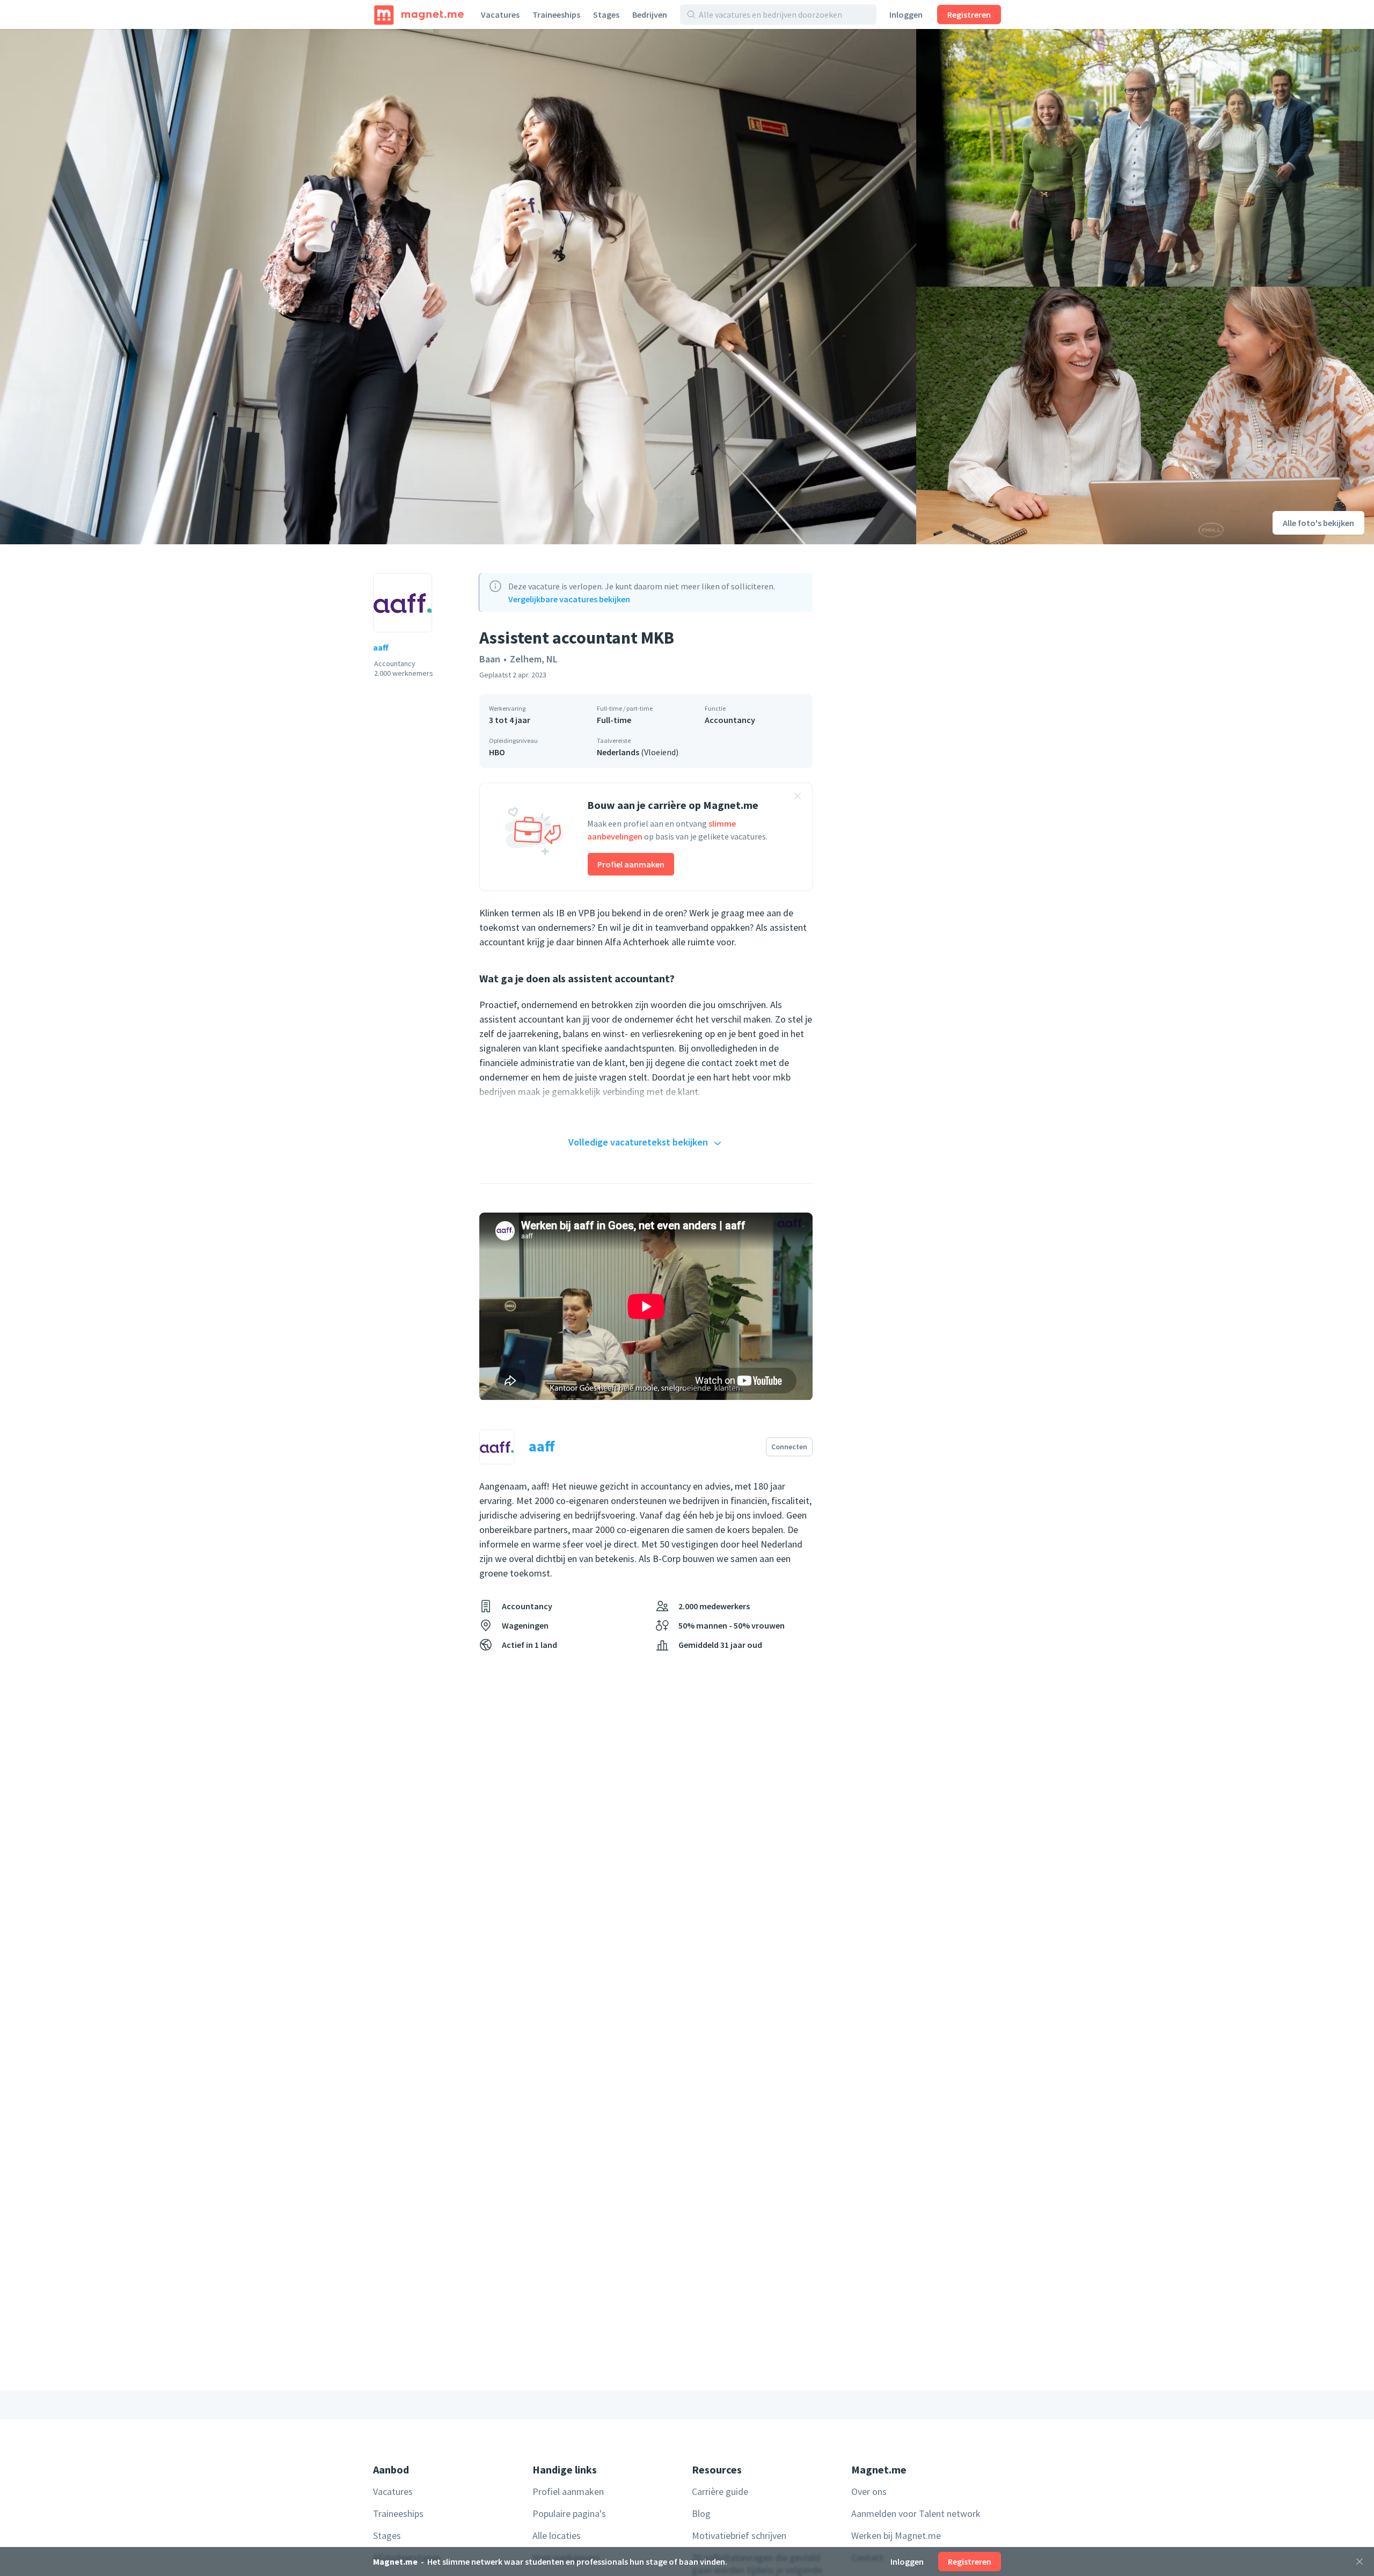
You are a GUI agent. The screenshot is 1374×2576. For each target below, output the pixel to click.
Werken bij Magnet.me (896, 2535)
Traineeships (556, 14)
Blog (701, 2513)
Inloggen (906, 14)
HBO (497, 752)
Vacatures (500, 14)
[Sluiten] (1360, 2562)
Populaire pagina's (569, 2513)
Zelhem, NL (534, 659)
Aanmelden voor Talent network (916, 2513)
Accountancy (730, 720)
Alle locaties (557, 2535)
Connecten (789, 1447)
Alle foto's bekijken (1318, 523)
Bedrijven (650, 14)
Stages (606, 14)
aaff (381, 647)
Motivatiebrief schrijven (739, 2535)
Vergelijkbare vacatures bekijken (569, 599)
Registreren (969, 14)
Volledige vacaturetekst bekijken (638, 1142)
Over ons (869, 2491)
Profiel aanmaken (631, 864)
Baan (490, 659)
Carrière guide (720, 2491)
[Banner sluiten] (798, 798)
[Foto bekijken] (458, 287)
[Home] (419, 14)
